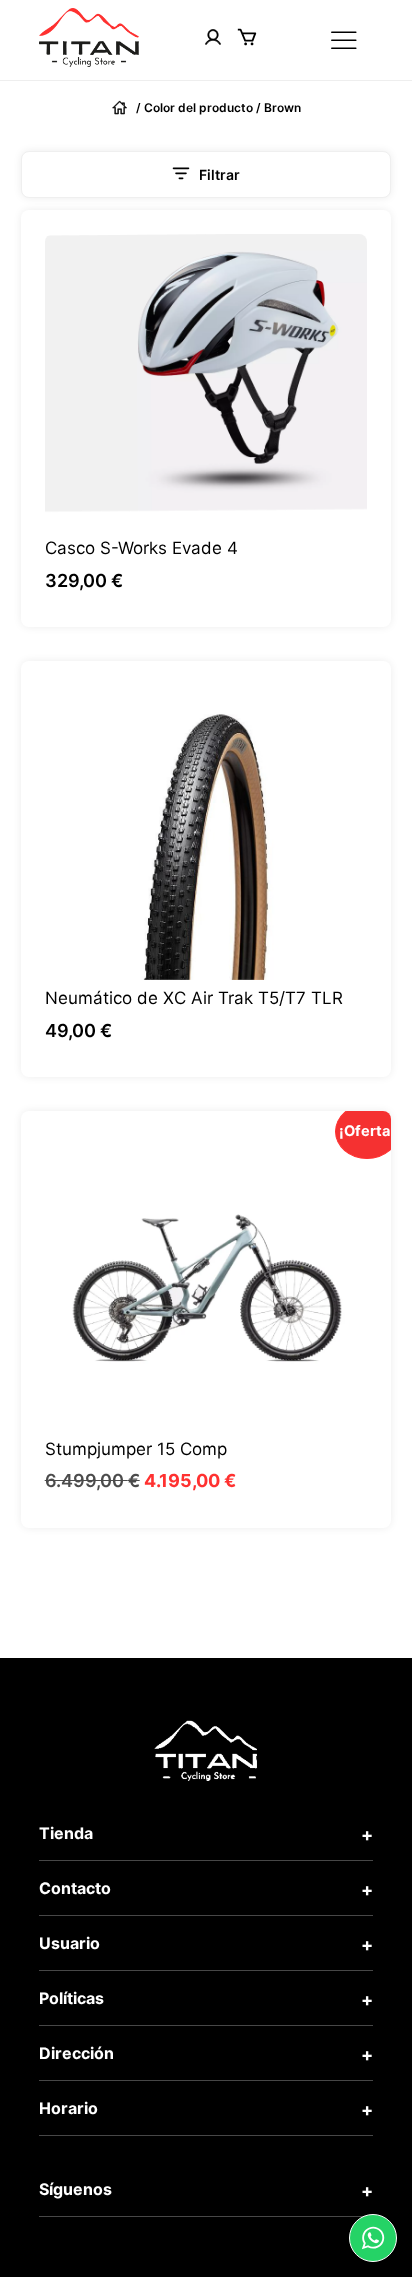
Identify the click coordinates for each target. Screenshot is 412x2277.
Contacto (75, 1888)
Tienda (66, 1833)
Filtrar (219, 174)
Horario (68, 2108)
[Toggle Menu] (347, 41)
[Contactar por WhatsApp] (373, 2238)
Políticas (71, 1998)
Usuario (69, 1943)
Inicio (122, 108)
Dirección (76, 2053)
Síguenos (75, 2189)
